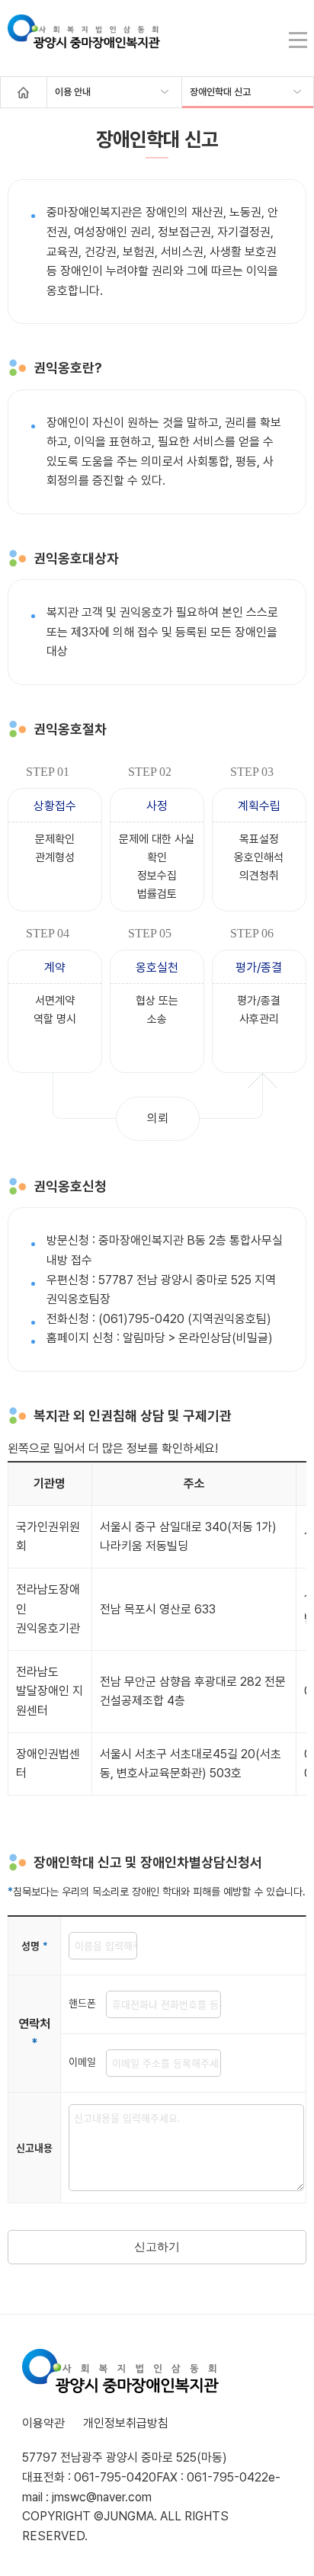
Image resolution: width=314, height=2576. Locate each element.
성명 (35, 1945)
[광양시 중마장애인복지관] (84, 40)
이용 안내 (73, 92)
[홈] (24, 92)
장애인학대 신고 (220, 92)
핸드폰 (87, 2002)
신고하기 (157, 2246)
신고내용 (34, 2147)
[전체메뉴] (298, 40)
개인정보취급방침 (126, 2423)
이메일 (87, 2061)
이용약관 (43, 2423)
